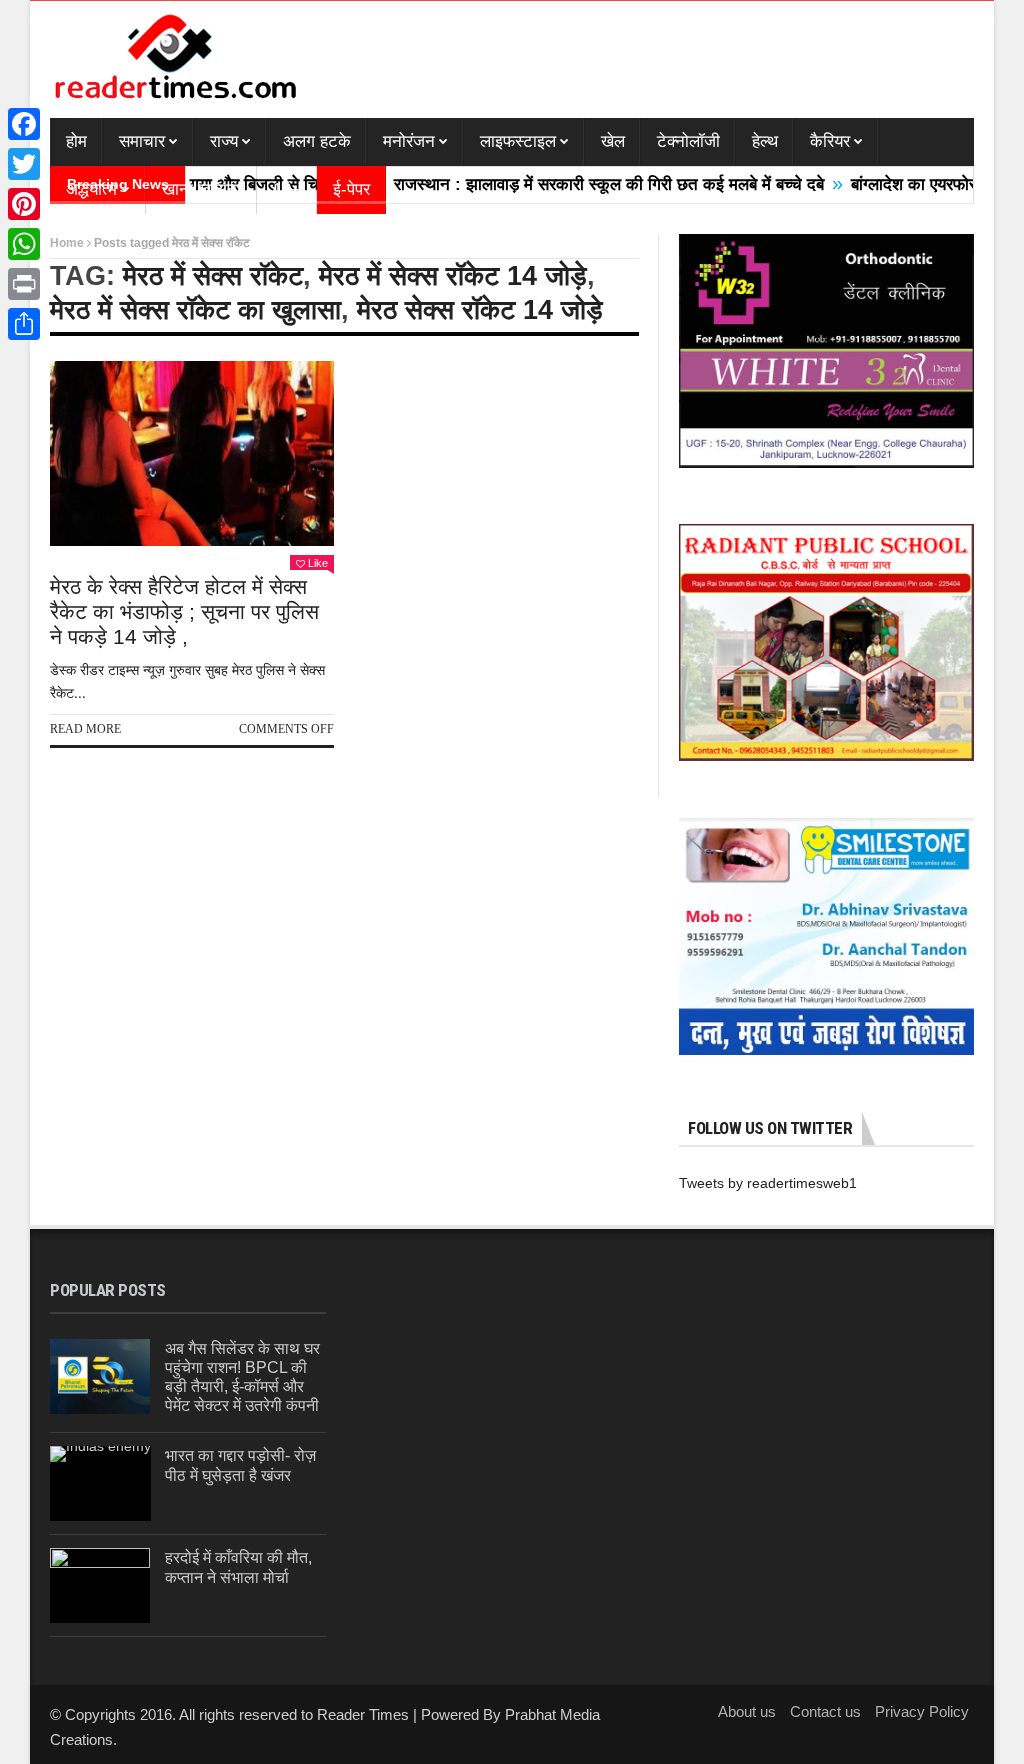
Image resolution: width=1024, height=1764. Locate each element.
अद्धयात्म (91, 189)
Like (318, 563)
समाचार (142, 141)
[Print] (24, 284)
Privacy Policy (922, 1711)
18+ (287, 189)
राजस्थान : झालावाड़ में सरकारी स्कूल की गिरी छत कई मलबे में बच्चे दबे (572, 184)
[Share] (24, 324)
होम (76, 141)
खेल (613, 141)
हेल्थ (765, 141)
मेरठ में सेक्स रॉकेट (213, 276)
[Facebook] (24, 124)
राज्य (224, 141)
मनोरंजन (409, 141)
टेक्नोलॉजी (688, 141)
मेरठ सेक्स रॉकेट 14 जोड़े (480, 310)
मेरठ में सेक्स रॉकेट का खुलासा (195, 310)
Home (67, 243)
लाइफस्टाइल (518, 141)
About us (747, 1711)
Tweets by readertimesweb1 (768, 1183)
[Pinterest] (24, 204)
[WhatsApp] (24, 244)
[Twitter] (24, 164)
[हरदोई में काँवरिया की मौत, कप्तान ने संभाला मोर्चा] (100, 1585)
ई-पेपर (351, 189)
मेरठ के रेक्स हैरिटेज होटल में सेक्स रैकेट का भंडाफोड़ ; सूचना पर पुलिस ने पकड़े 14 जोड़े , (184, 611)
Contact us (825, 1711)
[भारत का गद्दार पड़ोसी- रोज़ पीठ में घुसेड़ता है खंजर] (100, 1483)
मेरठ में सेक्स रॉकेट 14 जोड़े (453, 276)
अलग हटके (317, 141)
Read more (85, 729)
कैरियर (830, 141)
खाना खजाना (201, 189)
